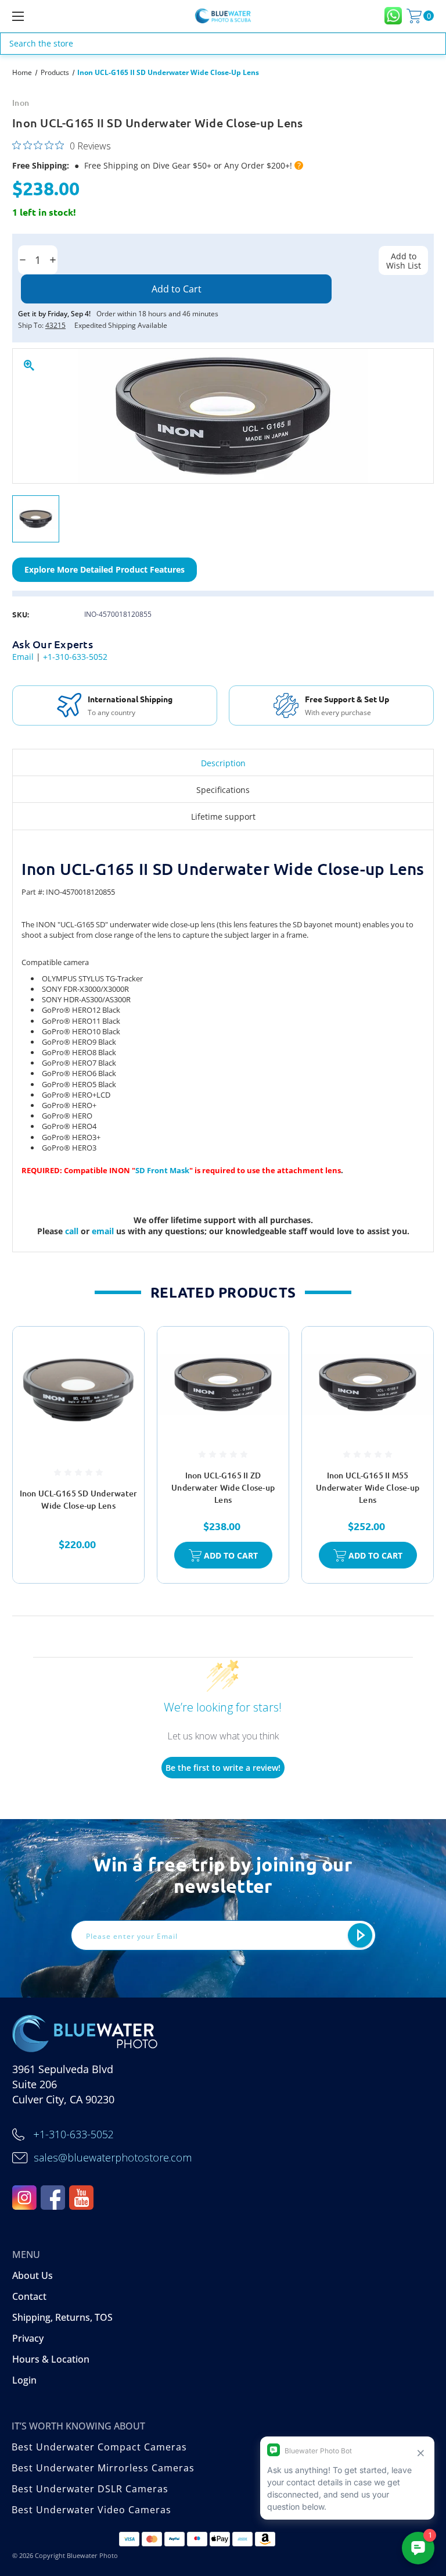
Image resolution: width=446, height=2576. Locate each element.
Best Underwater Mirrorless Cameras (103, 2468)
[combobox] (223, 44)
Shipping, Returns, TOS (62, 2317)
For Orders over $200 (331, 712)
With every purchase (121, 713)
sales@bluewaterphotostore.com (113, 2157)
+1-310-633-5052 (75, 657)
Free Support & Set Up (130, 699)
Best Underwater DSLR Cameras (90, 2489)
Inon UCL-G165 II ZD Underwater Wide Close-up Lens (223, 1487)
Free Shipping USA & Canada (350, 698)
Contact (29, 2296)
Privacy (28, 2338)
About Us (33, 2275)
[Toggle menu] (54, 16)
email (104, 1231)
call (73, 1231)
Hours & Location (51, 2359)
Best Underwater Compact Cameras (99, 2447)
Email (23, 657)
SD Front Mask (162, 1170)
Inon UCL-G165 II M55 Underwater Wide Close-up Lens (368, 1487)
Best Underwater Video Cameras (91, 2510)
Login (24, 2380)
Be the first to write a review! (223, 1768)
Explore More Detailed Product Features (105, 569)
